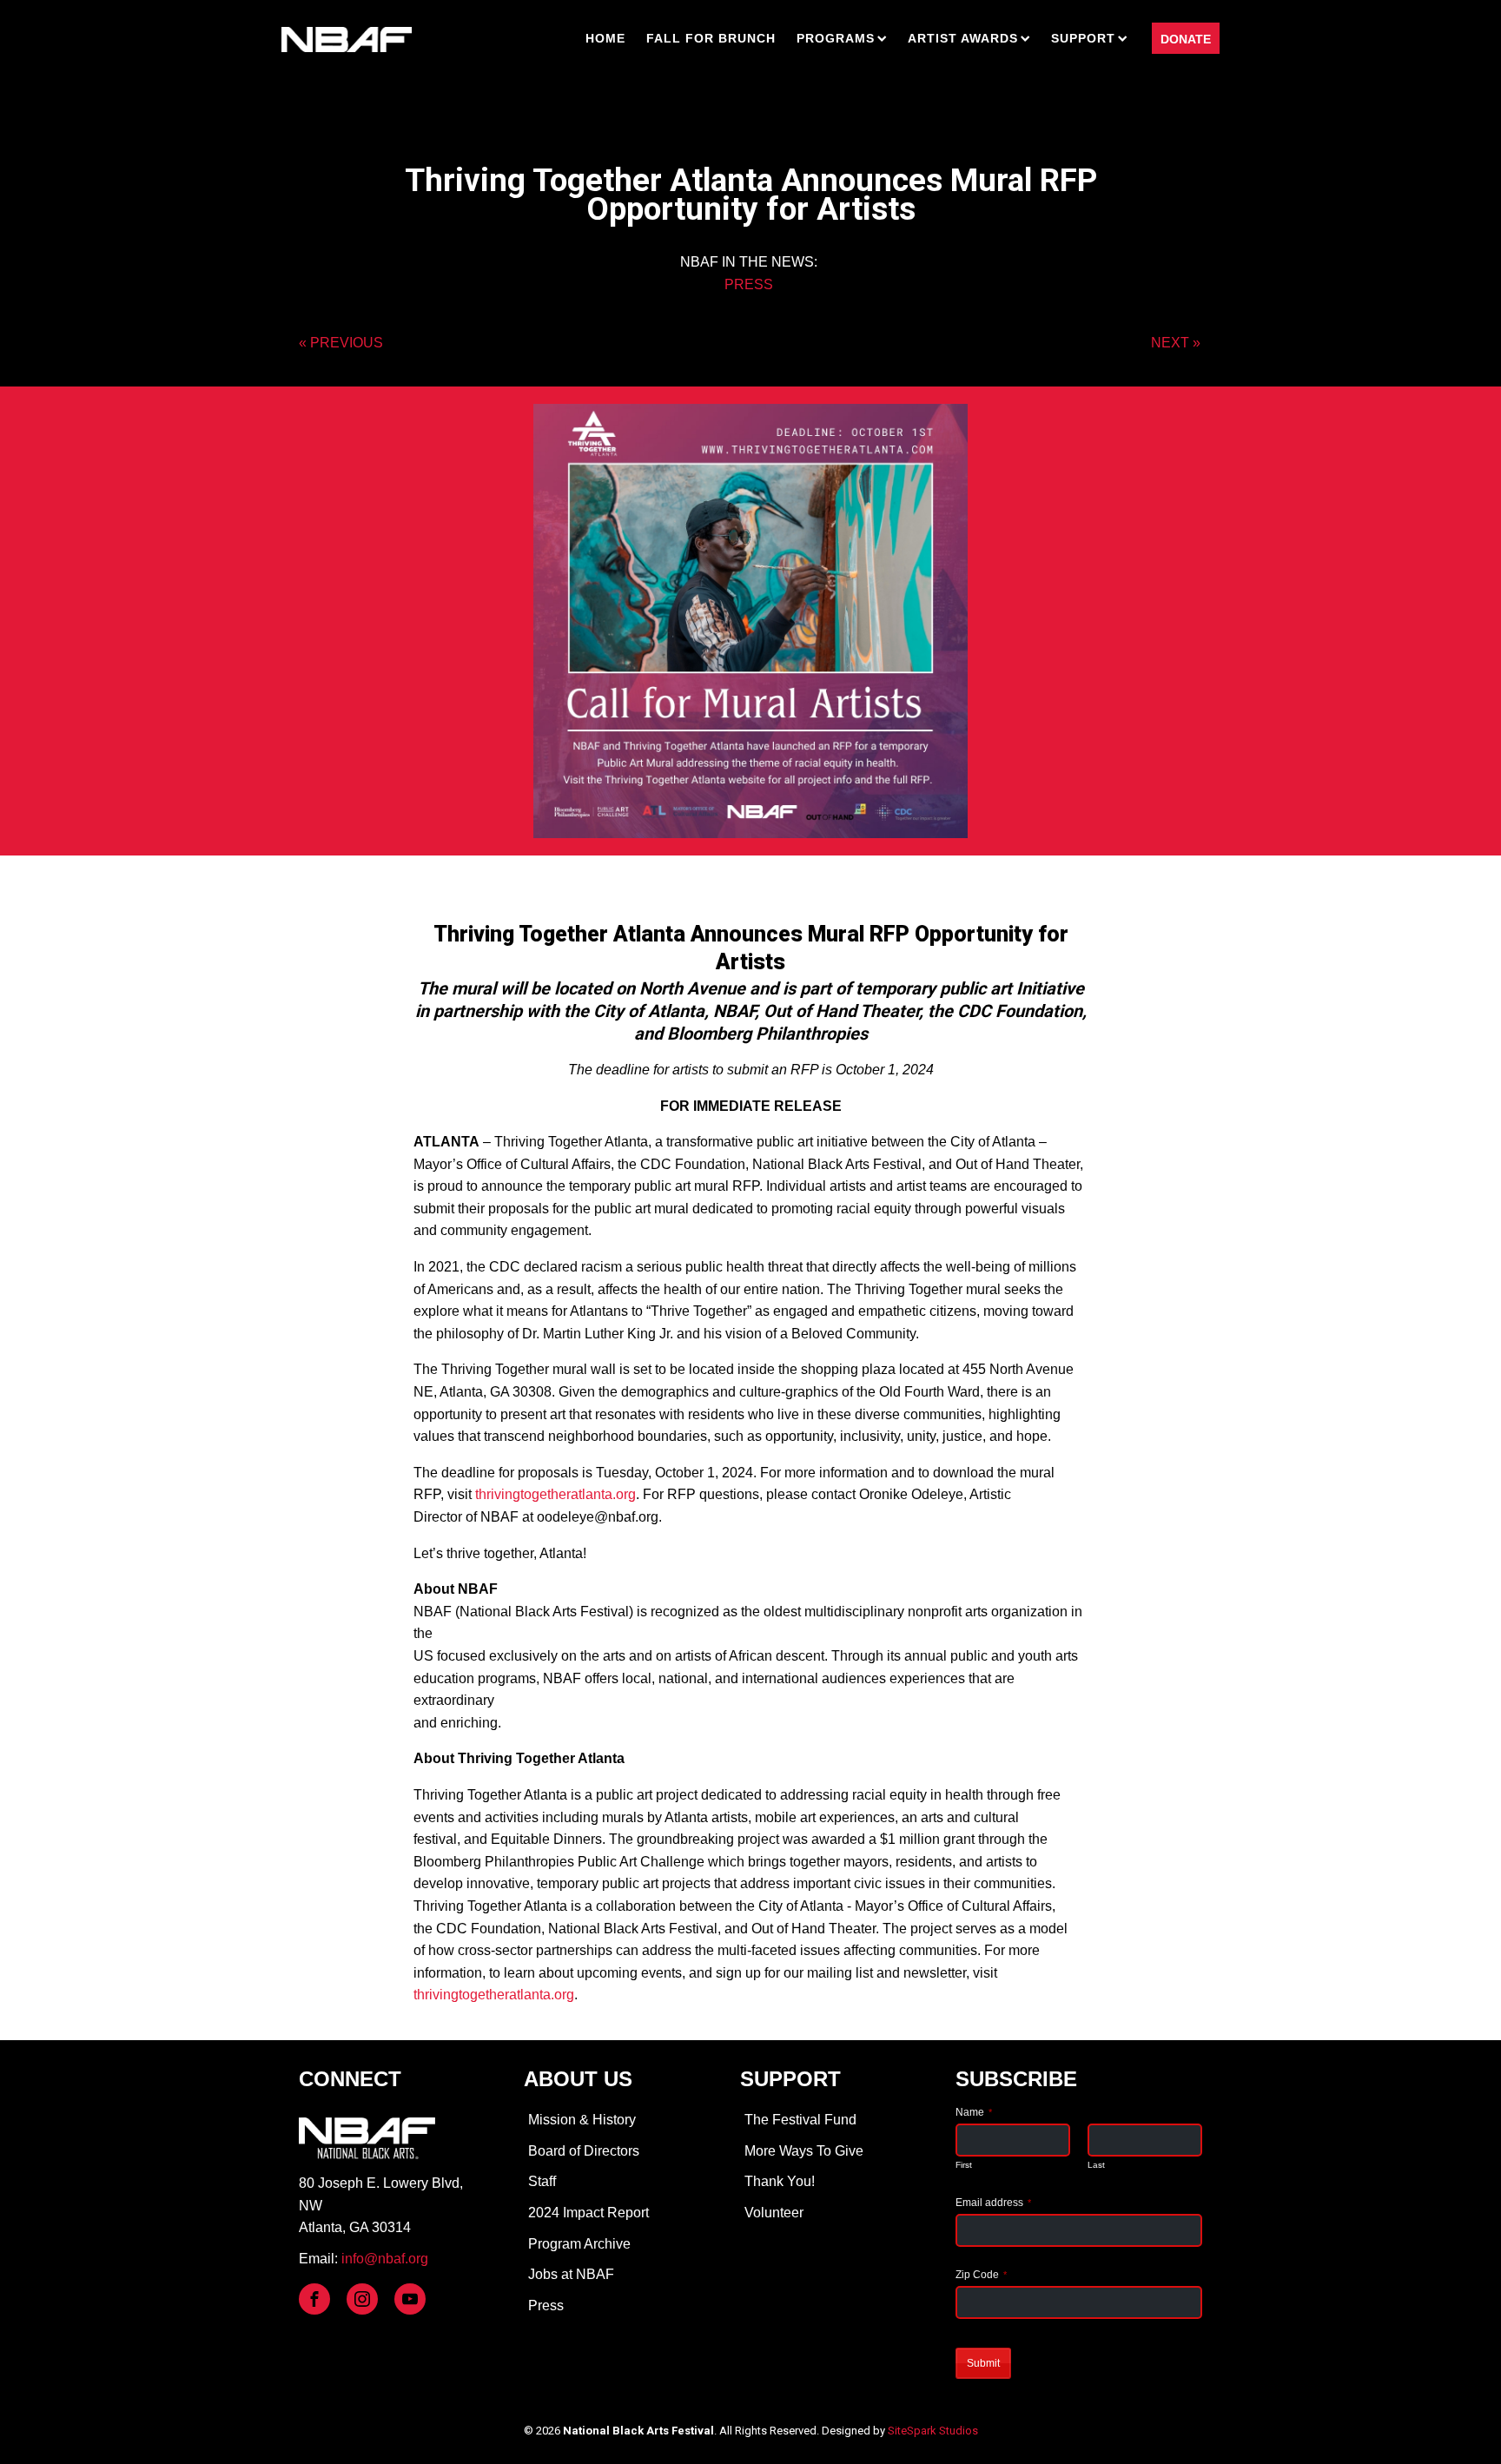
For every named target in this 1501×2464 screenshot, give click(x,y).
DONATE (1186, 39)
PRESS (749, 284)
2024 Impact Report (588, 2213)
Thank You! (780, 2181)
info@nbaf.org (385, 2259)
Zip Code (981, 2275)
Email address (993, 2203)
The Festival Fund (800, 2120)
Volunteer (774, 2213)
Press (546, 2305)
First (964, 2165)
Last (1096, 2165)
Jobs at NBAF (571, 2274)
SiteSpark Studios (933, 2431)
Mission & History (582, 2120)
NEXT (1170, 343)
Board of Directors (584, 2151)
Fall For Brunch (711, 38)
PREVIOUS (347, 343)
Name (974, 2112)
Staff (542, 2181)
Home (605, 38)
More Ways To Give (804, 2151)
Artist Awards (963, 38)
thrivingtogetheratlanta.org (555, 1494)
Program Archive (579, 2244)
